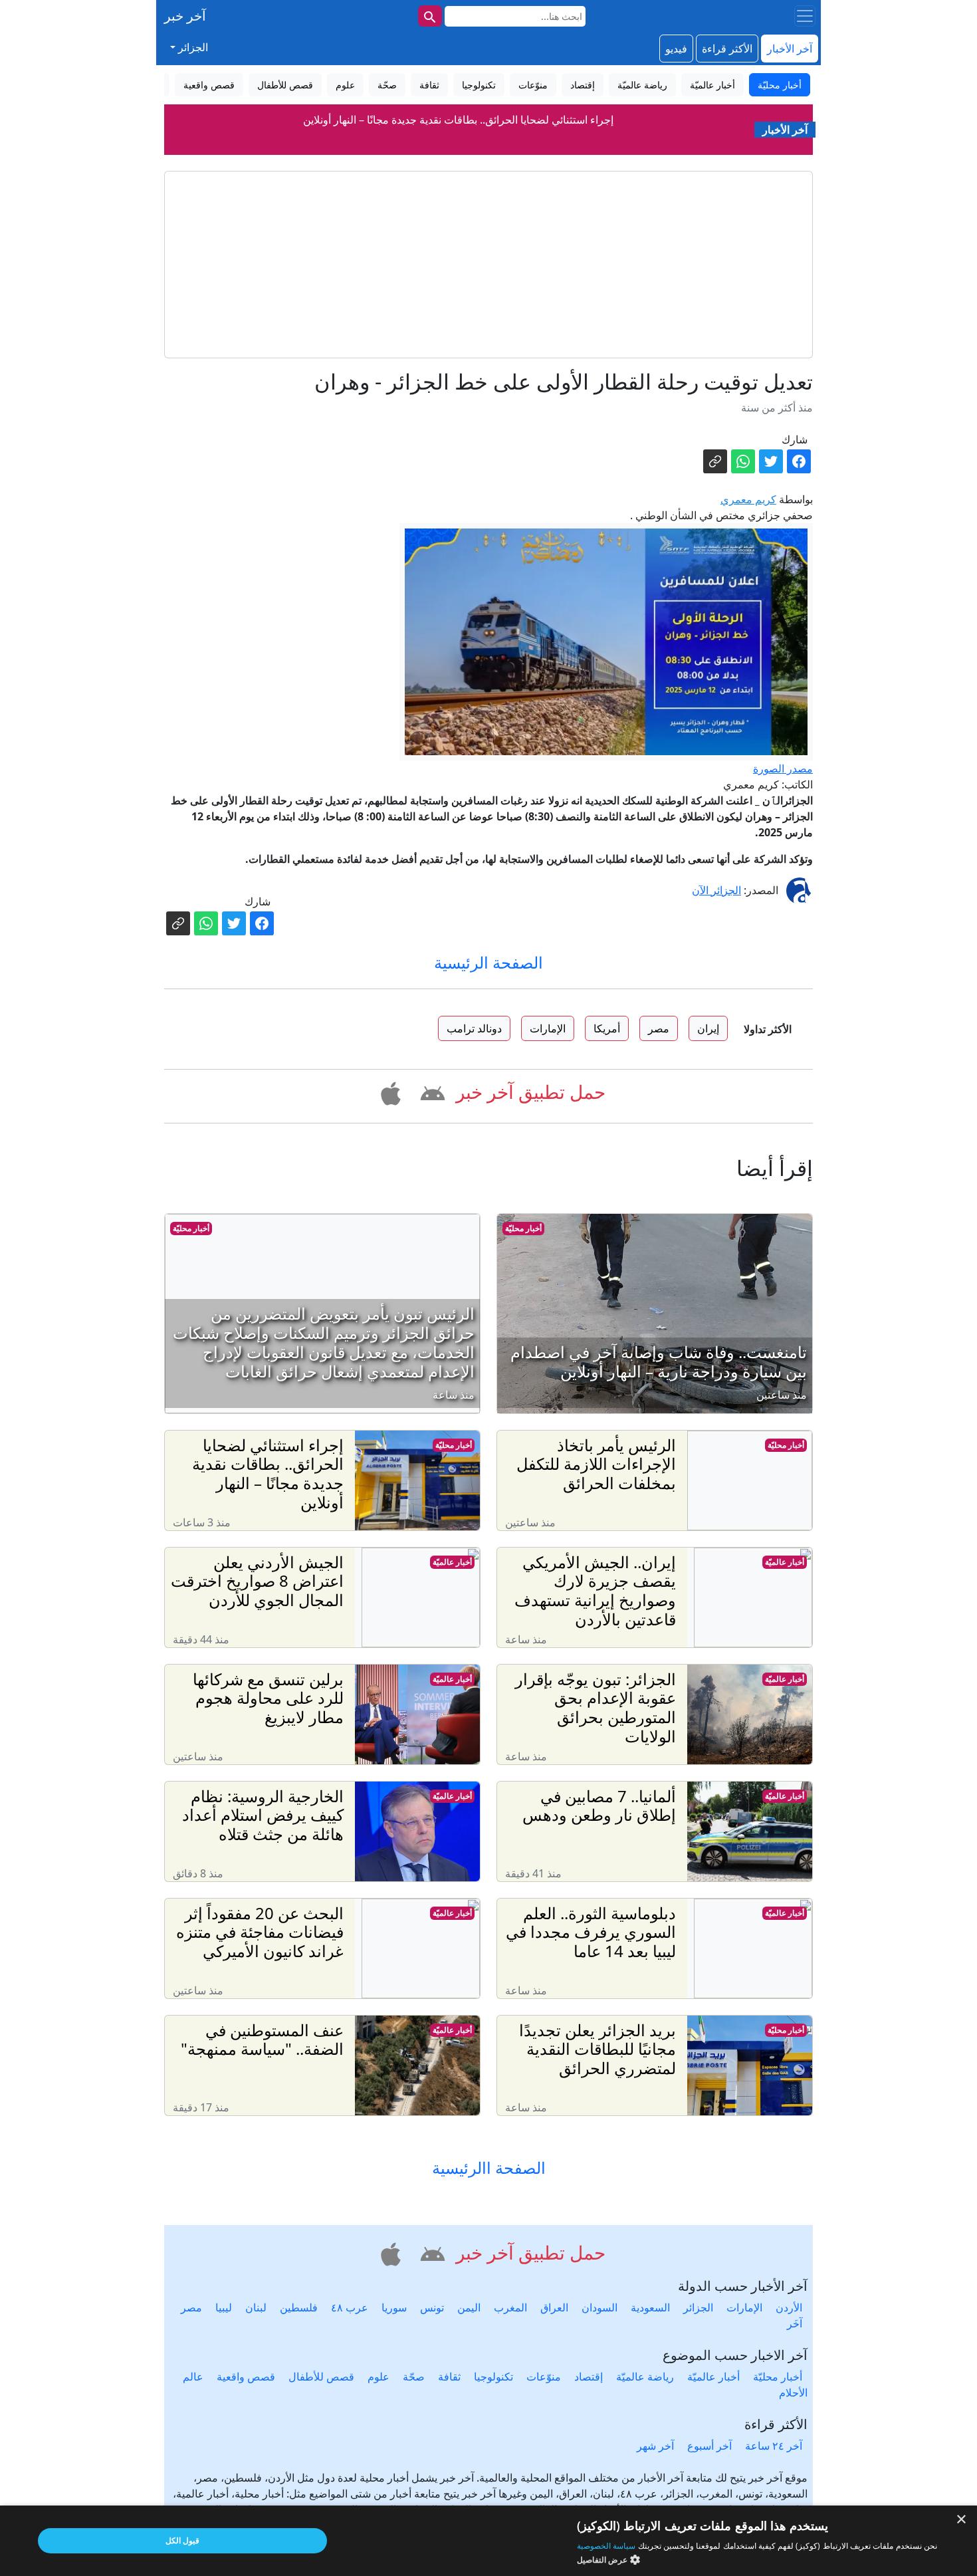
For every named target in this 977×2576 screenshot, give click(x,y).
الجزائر (698, 2307)
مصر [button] (659, 1028)
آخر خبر (185, 16)
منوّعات (544, 2377)
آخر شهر (655, 2446)
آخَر (795, 2323)
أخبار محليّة (523, 1228)
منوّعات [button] (533, 85)
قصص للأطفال (321, 2377)
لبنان (256, 2307)
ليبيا (224, 2307)
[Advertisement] (489, 265)
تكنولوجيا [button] (479, 85)
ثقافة (449, 2377)
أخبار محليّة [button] (780, 85)
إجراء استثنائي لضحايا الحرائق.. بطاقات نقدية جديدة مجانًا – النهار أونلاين (458, 120)
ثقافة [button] (429, 85)
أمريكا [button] (607, 1028)
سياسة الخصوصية (606, 2546)
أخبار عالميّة (785, 1562)
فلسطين (299, 2307)
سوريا (394, 2307)
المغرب (510, 2307)
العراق (554, 2307)
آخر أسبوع (709, 2446)
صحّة (414, 2377)
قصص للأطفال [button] (285, 85)
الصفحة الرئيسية (489, 962)
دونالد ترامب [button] (474, 1028)
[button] (430, 1092)
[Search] (430, 16)
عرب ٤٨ (350, 2307)
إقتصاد (589, 2377)
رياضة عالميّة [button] (642, 85)
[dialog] (489, 2541)
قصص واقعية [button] (209, 85)
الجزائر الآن (716, 890)
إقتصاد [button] (583, 85)
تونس (432, 2307)
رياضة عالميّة (645, 2377)
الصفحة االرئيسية (489, 2168)
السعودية (650, 2307)
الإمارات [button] (548, 1028)
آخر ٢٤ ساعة (774, 2446)
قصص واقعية (246, 2377)
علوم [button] (345, 85)
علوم (379, 2377)
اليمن (469, 2307)
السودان (599, 2307)
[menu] (805, 16)
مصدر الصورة (783, 768)
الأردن (789, 2307)
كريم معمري (748, 499)
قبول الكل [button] (182, 2540)
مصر (191, 2307)
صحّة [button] (387, 85)
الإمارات (744, 2307)
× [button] (962, 2520)
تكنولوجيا (493, 2377)
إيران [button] (708, 1028)
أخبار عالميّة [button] (712, 85)
